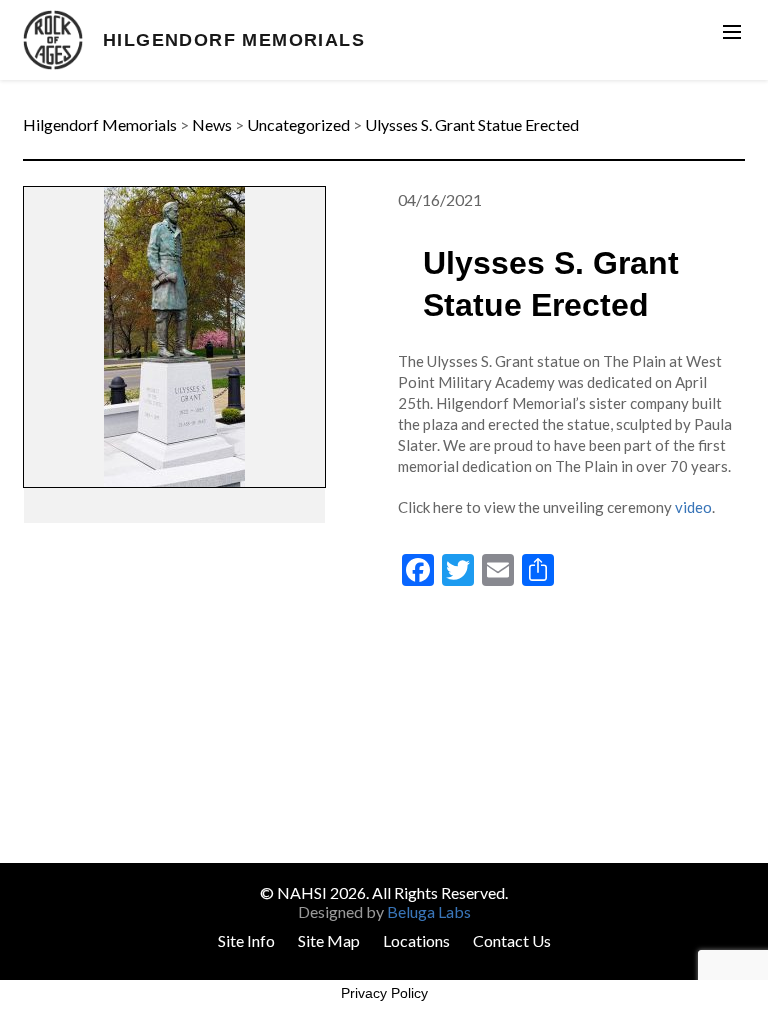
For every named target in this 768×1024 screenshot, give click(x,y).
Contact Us (512, 940)
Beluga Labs (429, 911)
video (693, 507)
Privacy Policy (384, 993)
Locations (416, 940)
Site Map (329, 940)
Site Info (246, 940)
